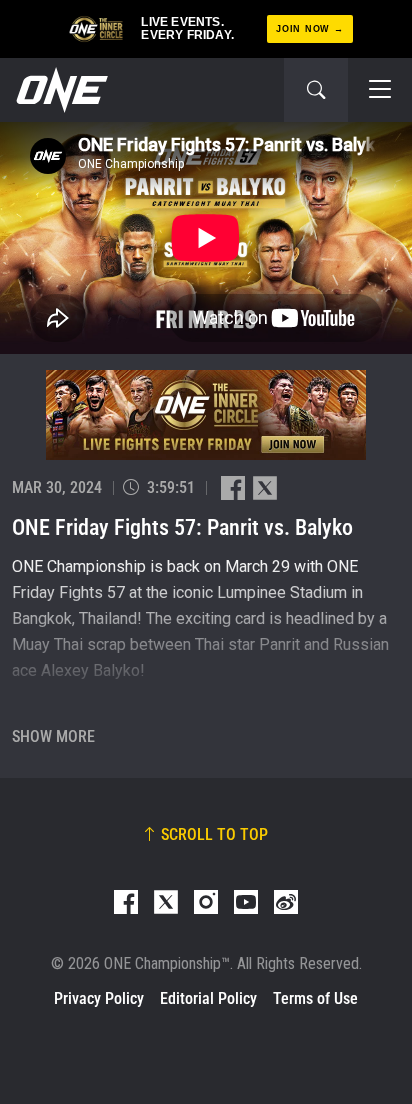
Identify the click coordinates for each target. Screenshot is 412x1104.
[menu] (380, 90)
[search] (316, 90)
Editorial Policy (208, 998)
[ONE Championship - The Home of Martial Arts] (60, 90)
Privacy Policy (99, 998)
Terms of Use (315, 998)
